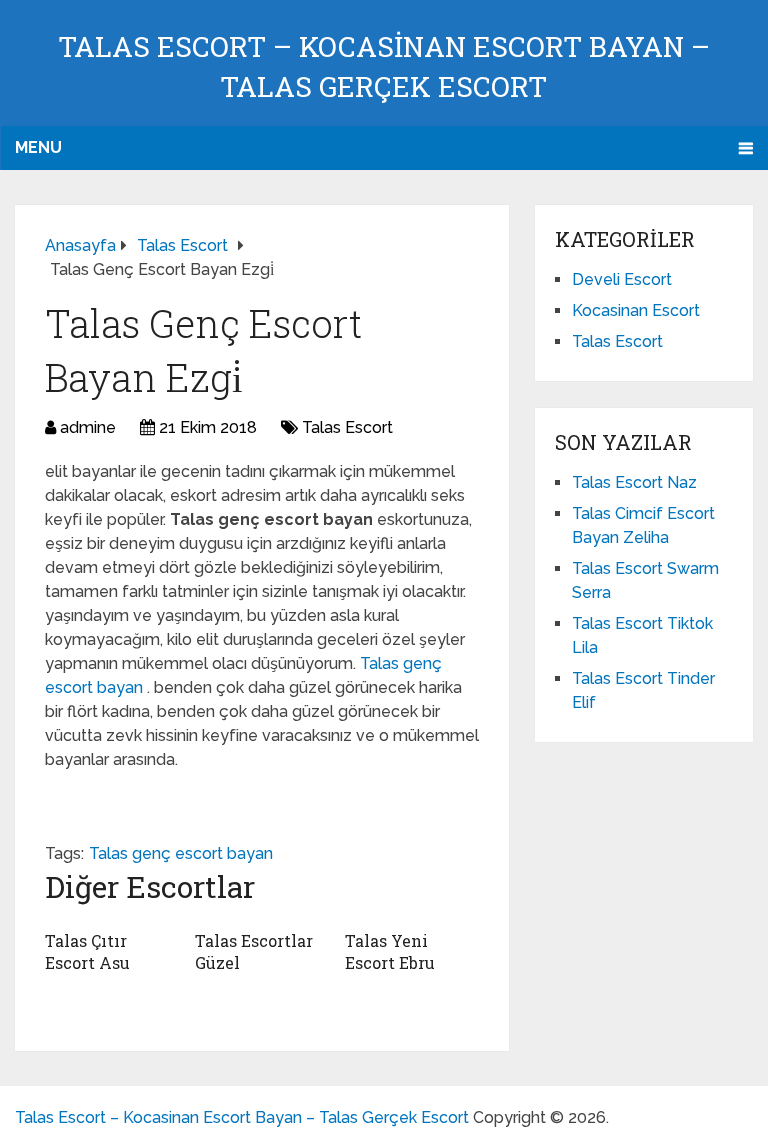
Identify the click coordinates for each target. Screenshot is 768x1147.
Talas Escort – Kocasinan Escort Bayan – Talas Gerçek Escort (242, 1117)
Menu (38, 147)
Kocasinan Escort (636, 310)
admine (88, 427)
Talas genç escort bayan (181, 853)
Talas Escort (347, 427)
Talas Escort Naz (634, 482)
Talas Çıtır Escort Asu (87, 951)
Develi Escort (622, 279)
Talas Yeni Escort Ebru (390, 951)
